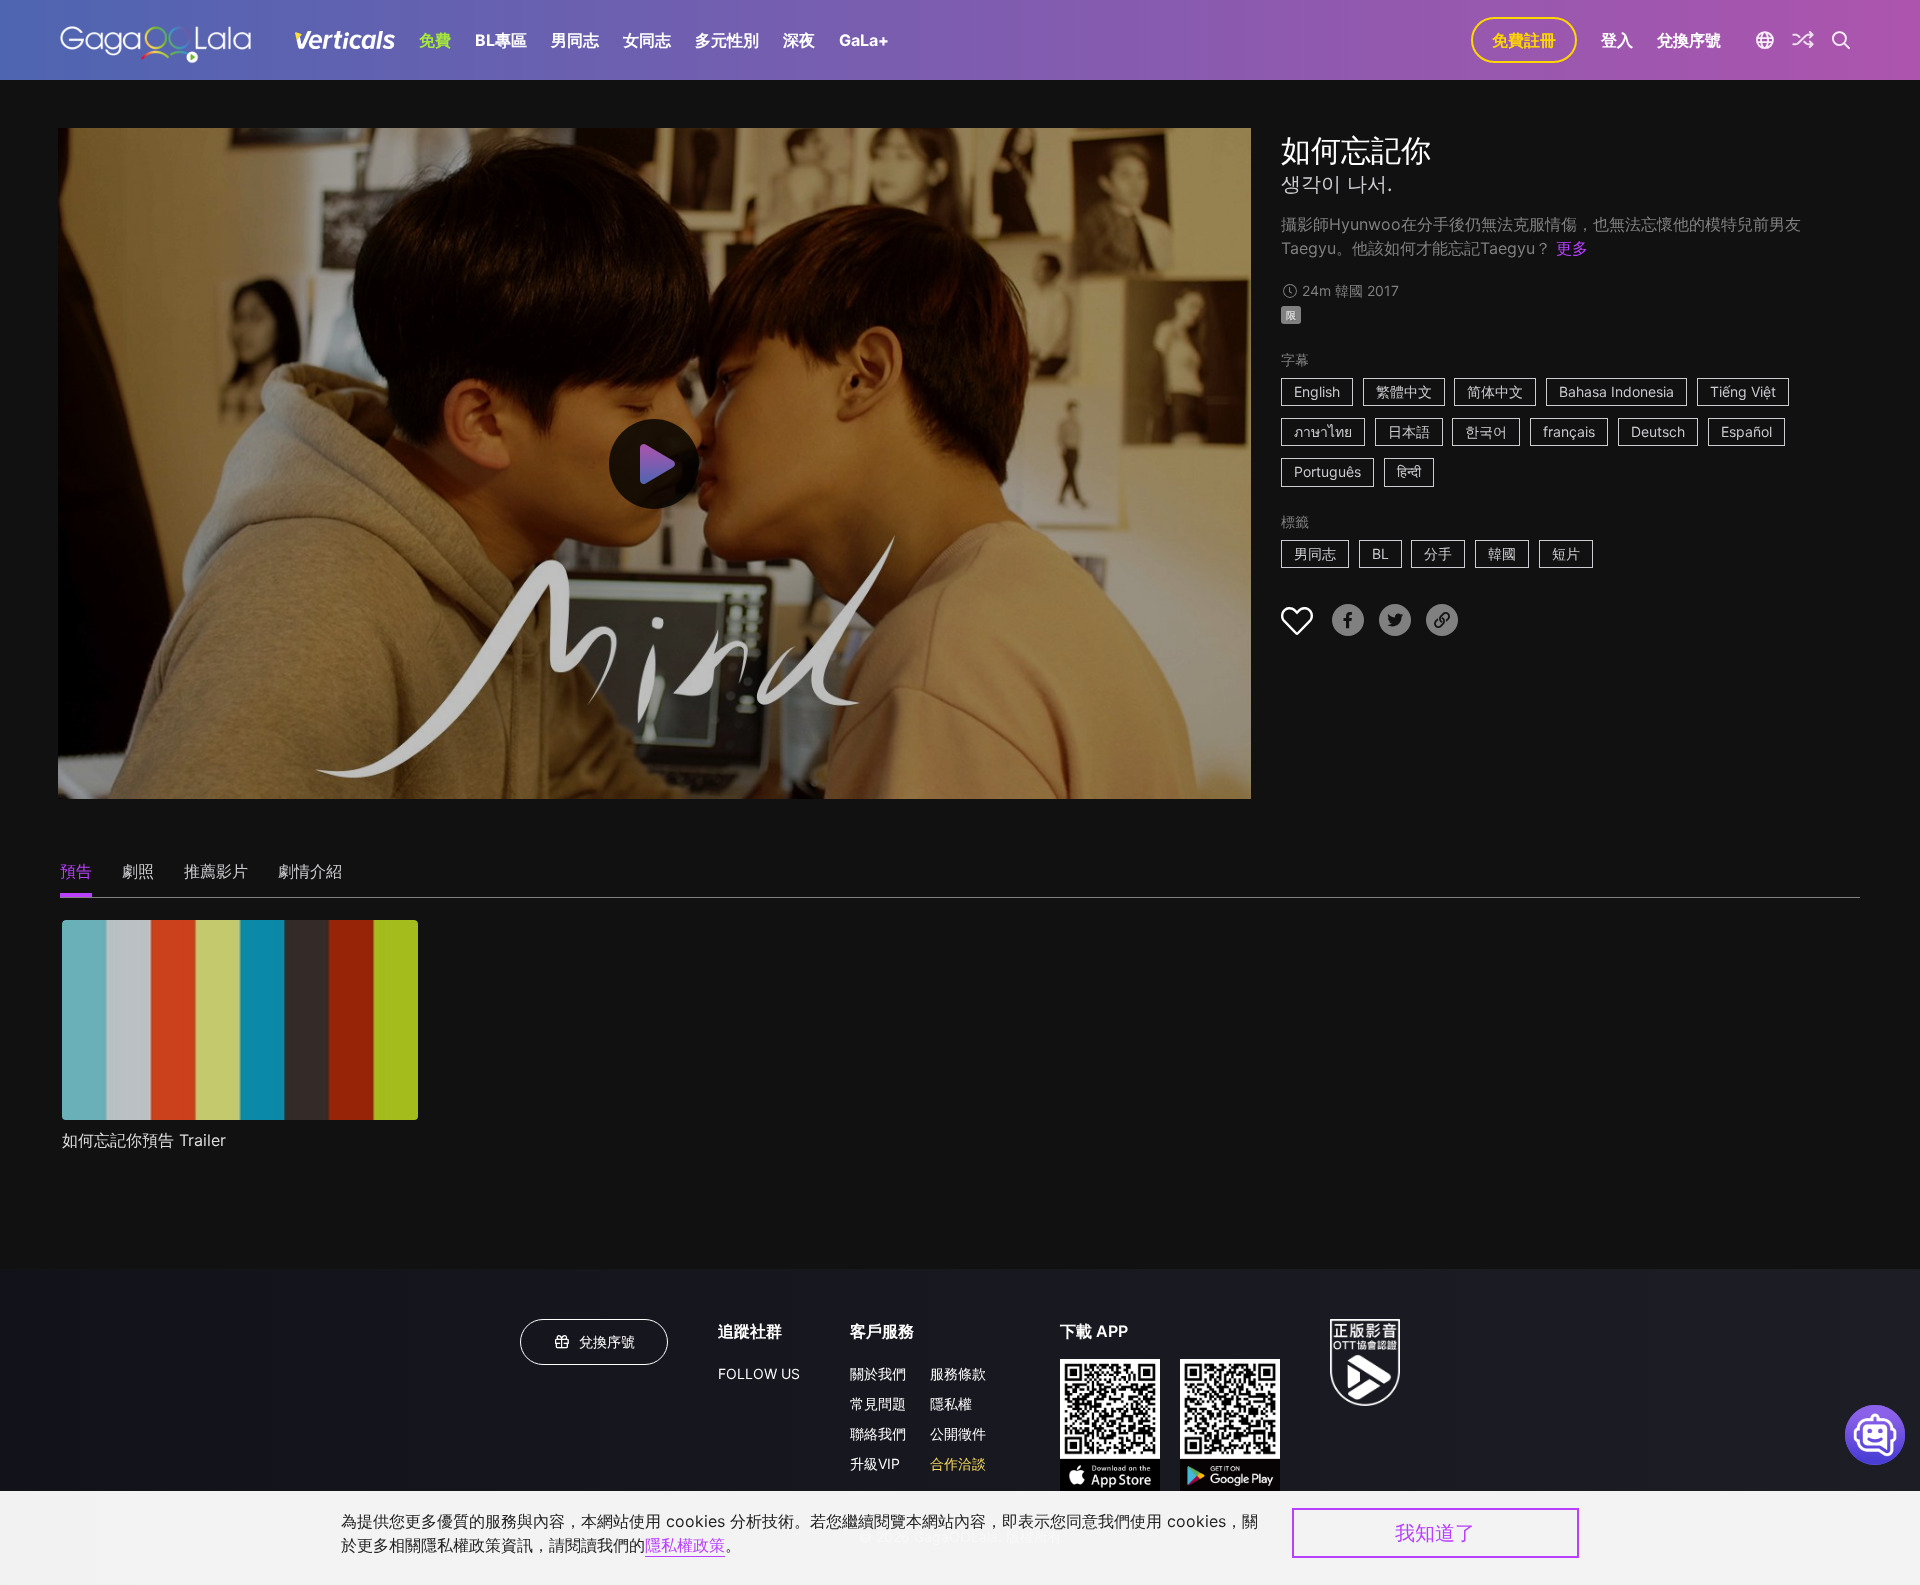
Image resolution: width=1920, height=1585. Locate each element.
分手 (1438, 553)
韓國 (1502, 553)
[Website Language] (1764, 40)
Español (1746, 431)
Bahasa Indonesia (1616, 391)
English (1317, 391)
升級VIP (875, 1463)
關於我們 (878, 1373)
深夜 (799, 40)
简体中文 (1495, 391)
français (1569, 431)
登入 (1617, 40)
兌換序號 (1689, 40)
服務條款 (958, 1373)
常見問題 (878, 1403)
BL (1380, 553)
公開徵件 (958, 1433)
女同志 (647, 40)
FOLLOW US (759, 1373)
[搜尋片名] (1841, 40)
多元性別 (727, 40)
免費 (435, 40)
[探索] (1803, 40)
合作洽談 (958, 1463)
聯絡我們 (878, 1433)
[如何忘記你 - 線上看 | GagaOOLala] (155, 40)
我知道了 (1435, 1533)
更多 (1572, 248)
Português (1327, 471)
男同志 (575, 40)
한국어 (1486, 431)
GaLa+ (864, 40)
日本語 (1409, 431)
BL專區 (501, 40)
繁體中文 (1404, 391)
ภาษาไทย (1323, 431)
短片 (1566, 553)
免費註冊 (1524, 40)
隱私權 (951, 1403)
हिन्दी (1409, 471)
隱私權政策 (685, 1545)
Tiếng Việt (1743, 391)
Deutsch (1658, 431)
